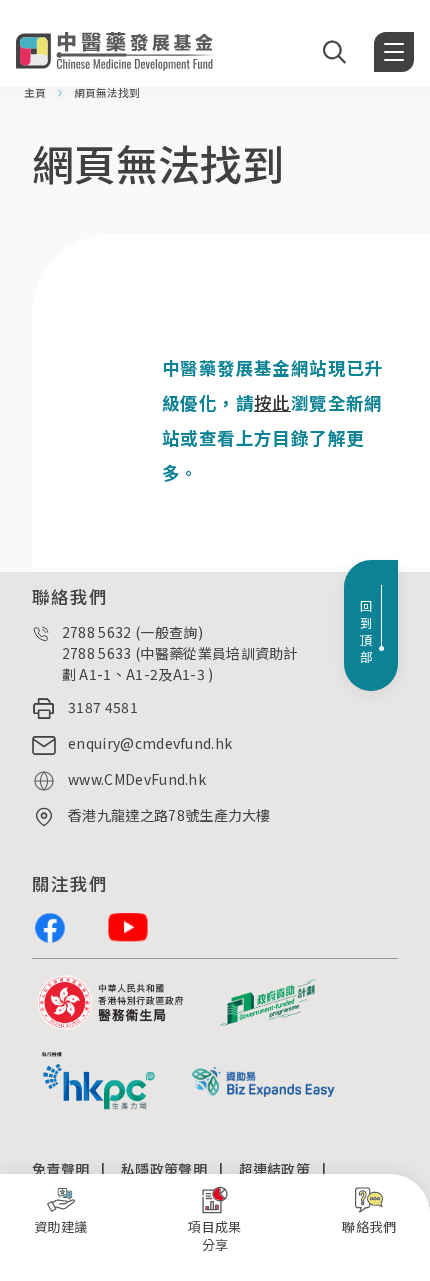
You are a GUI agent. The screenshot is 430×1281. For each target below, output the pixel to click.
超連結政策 (275, 1169)
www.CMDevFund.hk (137, 779)
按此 (272, 402)
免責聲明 (60, 1169)
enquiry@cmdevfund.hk (150, 743)
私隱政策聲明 (164, 1169)
